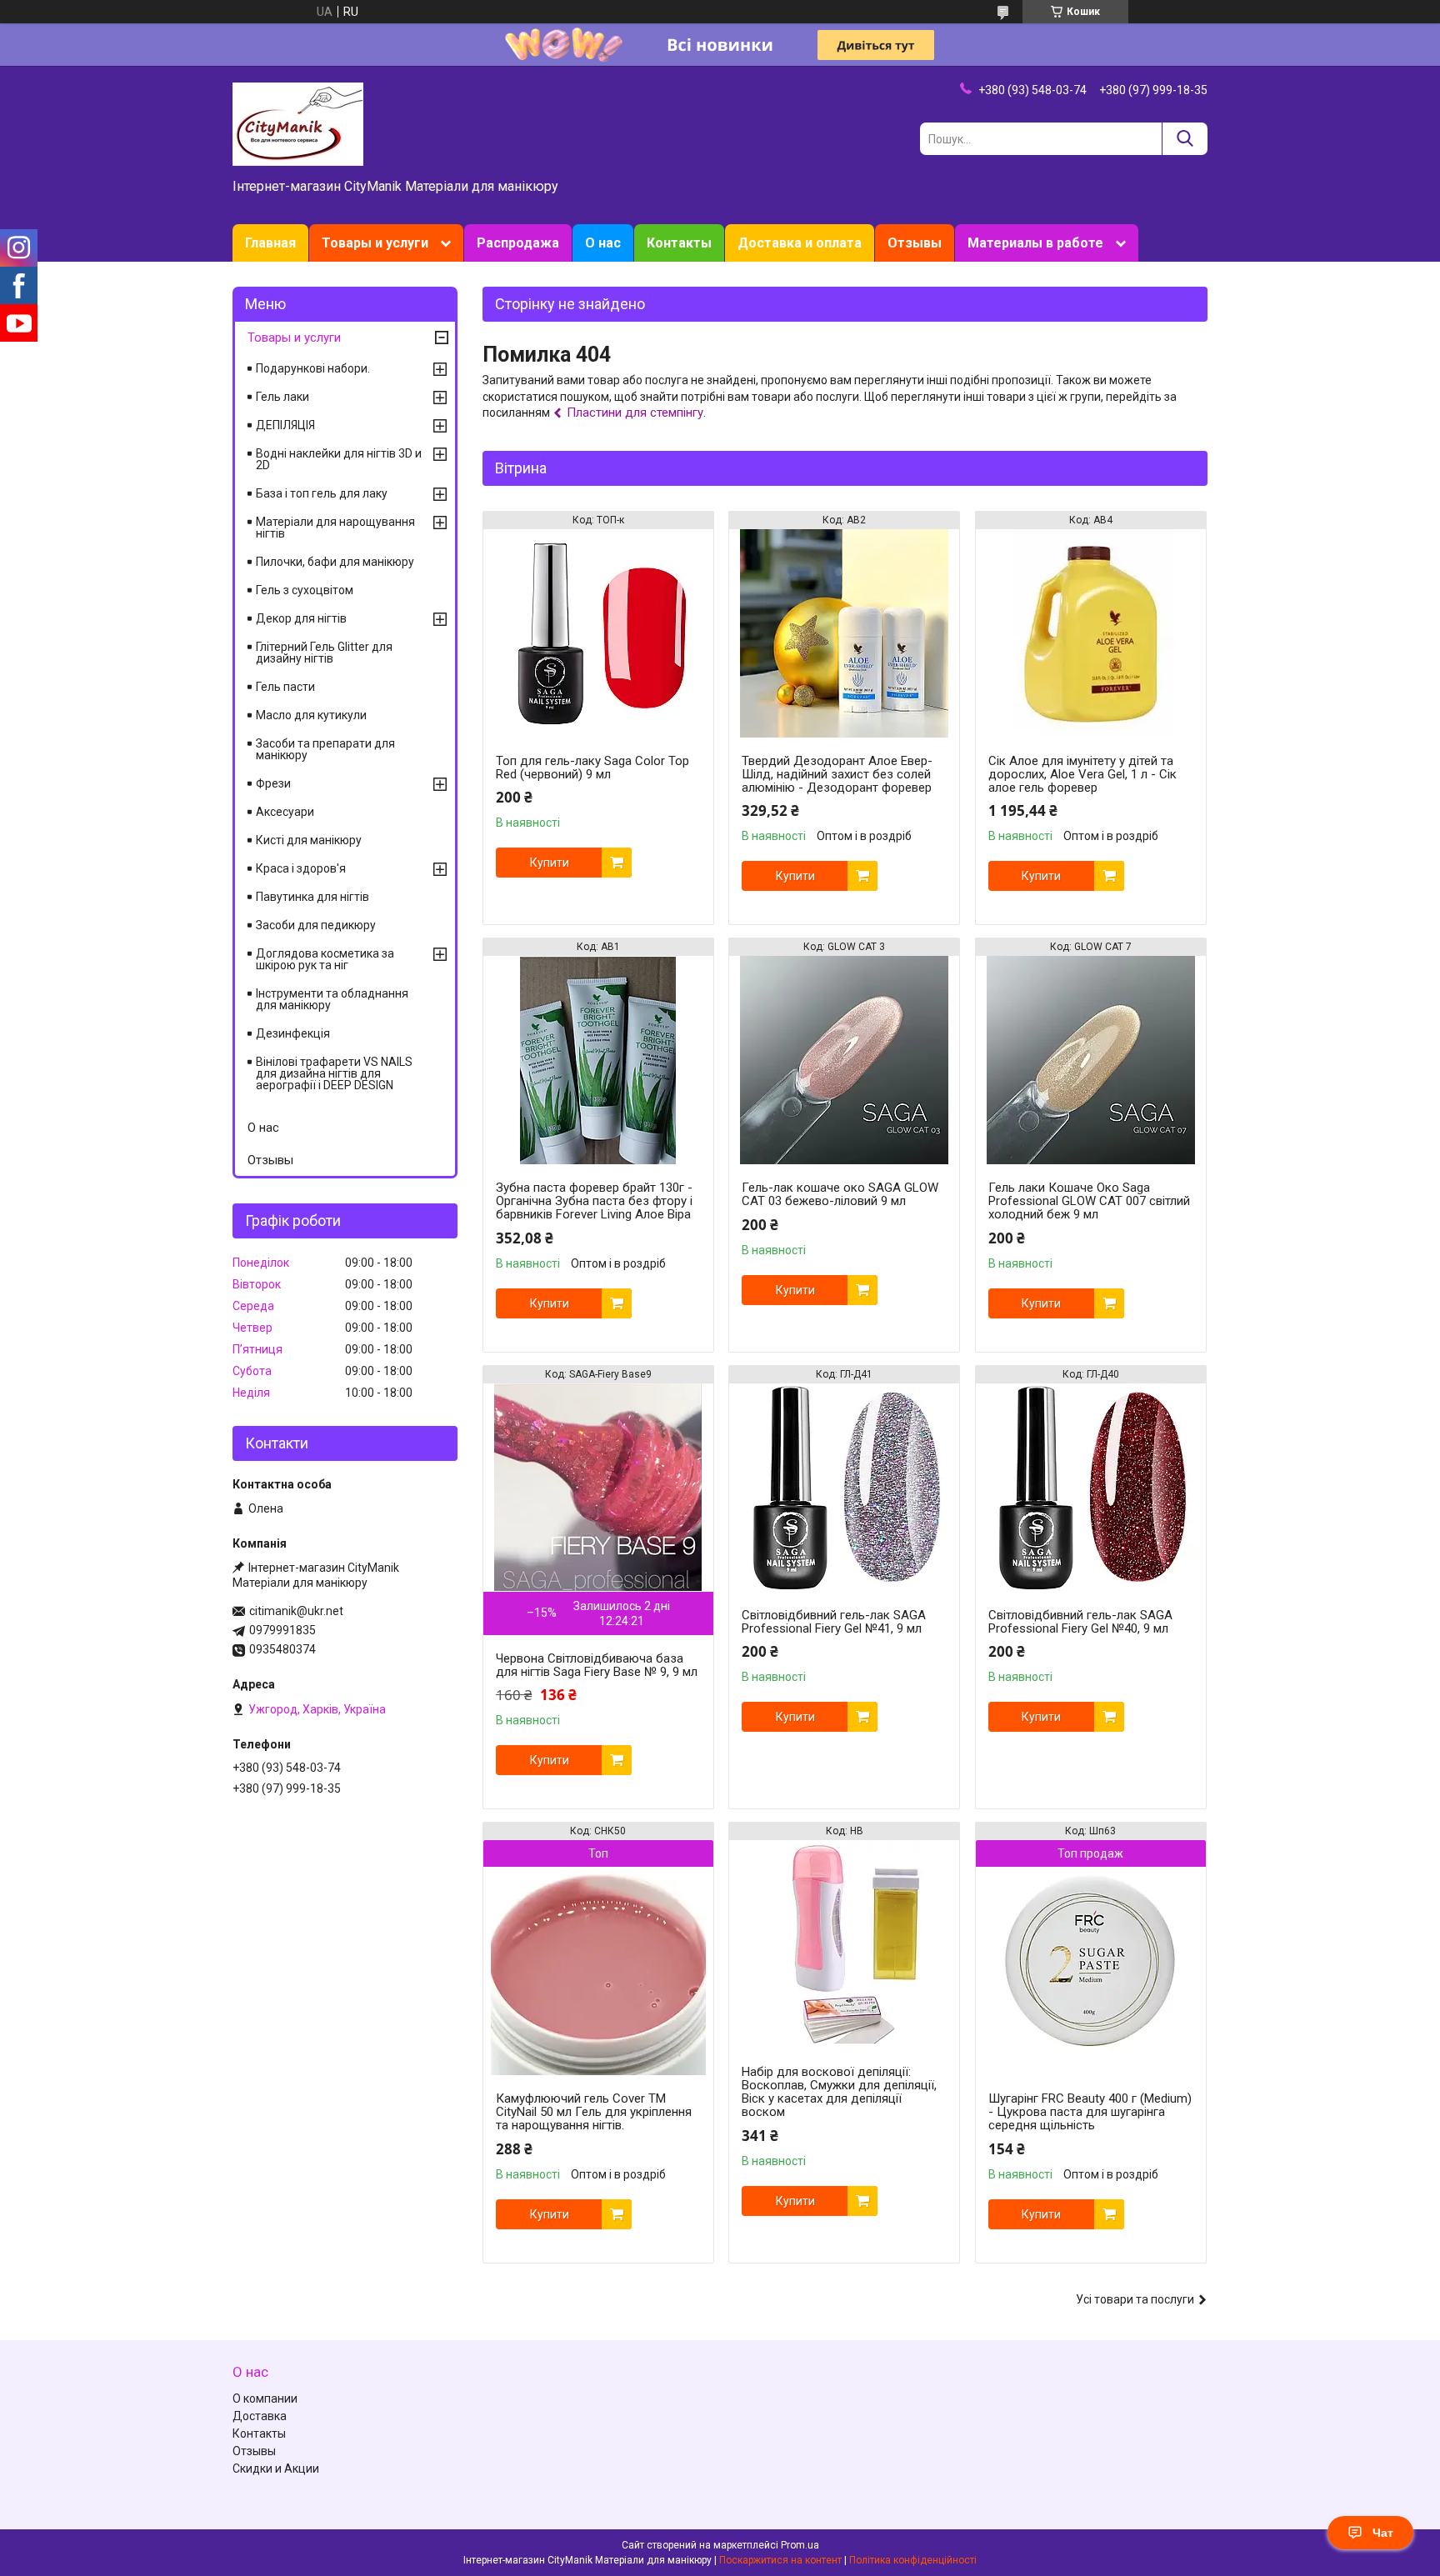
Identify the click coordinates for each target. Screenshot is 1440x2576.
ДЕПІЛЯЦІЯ (285, 425)
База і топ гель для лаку (322, 493)
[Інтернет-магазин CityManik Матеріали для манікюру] (298, 123)
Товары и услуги (375, 243)
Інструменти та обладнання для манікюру (332, 999)
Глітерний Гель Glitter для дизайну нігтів (324, 653)
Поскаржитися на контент (780, 2560)
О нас (603, 243)
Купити (550, 863)
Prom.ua (800, 2545)
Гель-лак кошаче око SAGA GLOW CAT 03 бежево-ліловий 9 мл (840, 1194)
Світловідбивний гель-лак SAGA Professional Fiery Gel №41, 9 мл (834, 1622)
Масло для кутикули (311, 715)
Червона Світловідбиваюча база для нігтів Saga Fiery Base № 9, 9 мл (597, 1665)
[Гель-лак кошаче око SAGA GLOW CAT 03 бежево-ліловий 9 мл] (844, 1060)
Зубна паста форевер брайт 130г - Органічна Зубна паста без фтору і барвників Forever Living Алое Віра (594, 1201)
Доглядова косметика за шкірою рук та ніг (325, 959)
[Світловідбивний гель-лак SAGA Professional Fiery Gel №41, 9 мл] (844, 1488)
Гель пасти (285, 687)
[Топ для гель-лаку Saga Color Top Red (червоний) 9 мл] (598, 633)
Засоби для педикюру (316, 925)
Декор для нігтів (301, 618)
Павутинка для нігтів (312, 897)
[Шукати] (1185, 139)
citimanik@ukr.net (296, 1611)
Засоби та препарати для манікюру (325, 749)
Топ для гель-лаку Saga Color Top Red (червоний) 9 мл (592, 768)
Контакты (679, 243)
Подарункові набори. (313, 368)
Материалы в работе (1035, 243)
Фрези (273, 783)
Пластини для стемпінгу (635, 413)
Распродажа (518, 243)
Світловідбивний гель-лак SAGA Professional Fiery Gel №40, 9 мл (1080, 1622)
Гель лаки (282, 397)
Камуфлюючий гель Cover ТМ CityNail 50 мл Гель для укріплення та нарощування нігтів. (594, 2112)
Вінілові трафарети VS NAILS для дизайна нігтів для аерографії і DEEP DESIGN (334, 1073)
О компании (265, 2398)
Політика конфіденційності (913, 2560)
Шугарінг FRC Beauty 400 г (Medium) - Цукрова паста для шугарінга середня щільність (1090, 2112)
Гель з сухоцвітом (305, 590)
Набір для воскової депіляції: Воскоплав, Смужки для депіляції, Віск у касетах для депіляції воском (839, 2092)
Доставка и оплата (800, 243)
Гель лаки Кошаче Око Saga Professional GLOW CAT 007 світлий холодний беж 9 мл (1089, 1201)
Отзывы (915, 243)
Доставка (260, 2416)
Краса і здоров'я (301, 868)
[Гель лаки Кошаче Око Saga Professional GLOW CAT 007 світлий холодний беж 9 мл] (1091, 1060)
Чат (1383, 2533)
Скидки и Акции (276, 2468)
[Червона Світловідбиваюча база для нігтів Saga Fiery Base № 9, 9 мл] (598, 1488)
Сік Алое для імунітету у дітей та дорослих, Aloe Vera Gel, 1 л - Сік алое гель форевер (1082, 774)
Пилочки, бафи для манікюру (335, 562)
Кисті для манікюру (309, 840)
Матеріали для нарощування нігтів (335, 528)
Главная (270, 243)
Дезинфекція (293, 1033)
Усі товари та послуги (1135, 2299)
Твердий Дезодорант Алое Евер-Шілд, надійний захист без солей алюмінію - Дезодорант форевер (837, 774)
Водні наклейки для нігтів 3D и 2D (339, 459)
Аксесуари (285, 812)
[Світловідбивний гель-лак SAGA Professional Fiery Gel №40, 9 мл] (1091, 1488)
